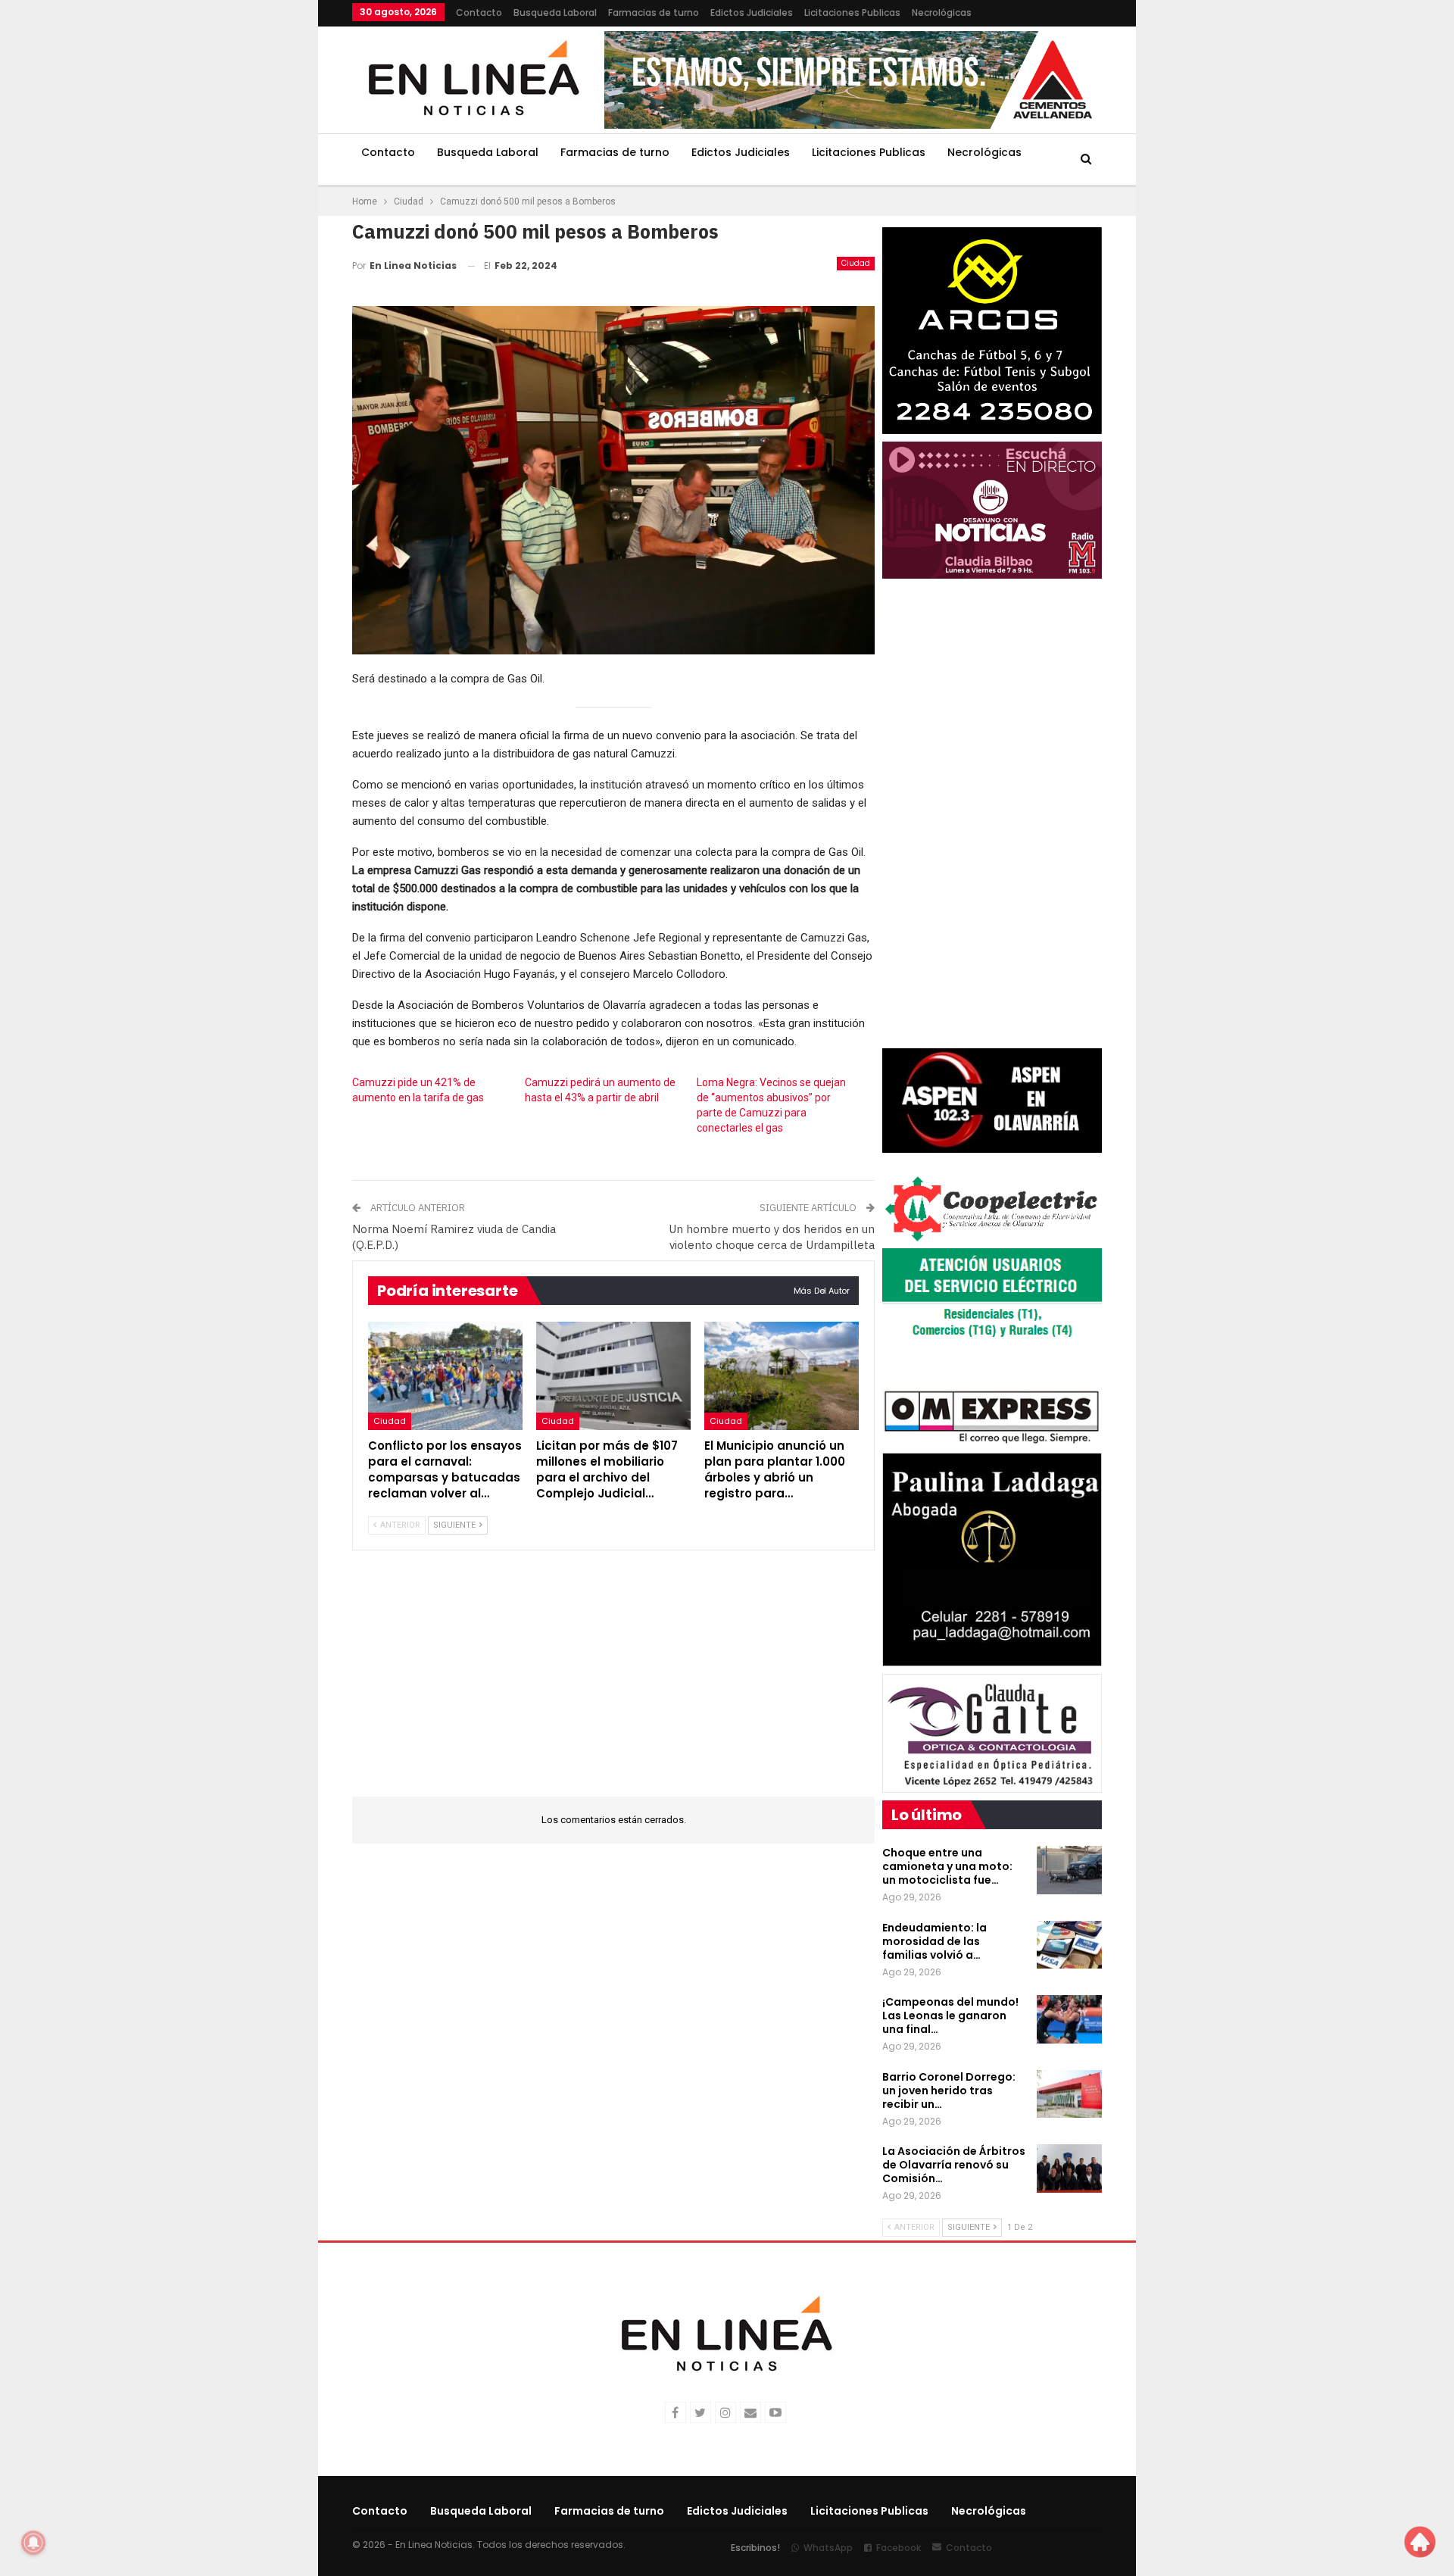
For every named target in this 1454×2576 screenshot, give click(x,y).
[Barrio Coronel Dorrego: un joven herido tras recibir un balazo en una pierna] (1069, 2094)
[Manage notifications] (33, 2543)
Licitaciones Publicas (852, 12)
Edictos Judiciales (752, 12)
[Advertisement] (258, 227)
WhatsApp (828, 2548)
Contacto (479, 12)
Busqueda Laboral (555, 12)
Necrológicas (942, 12)
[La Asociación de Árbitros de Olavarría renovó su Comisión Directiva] (1069, 2169)
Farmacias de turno (654, 12)
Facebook (899, 2548)
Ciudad (856, 263)
